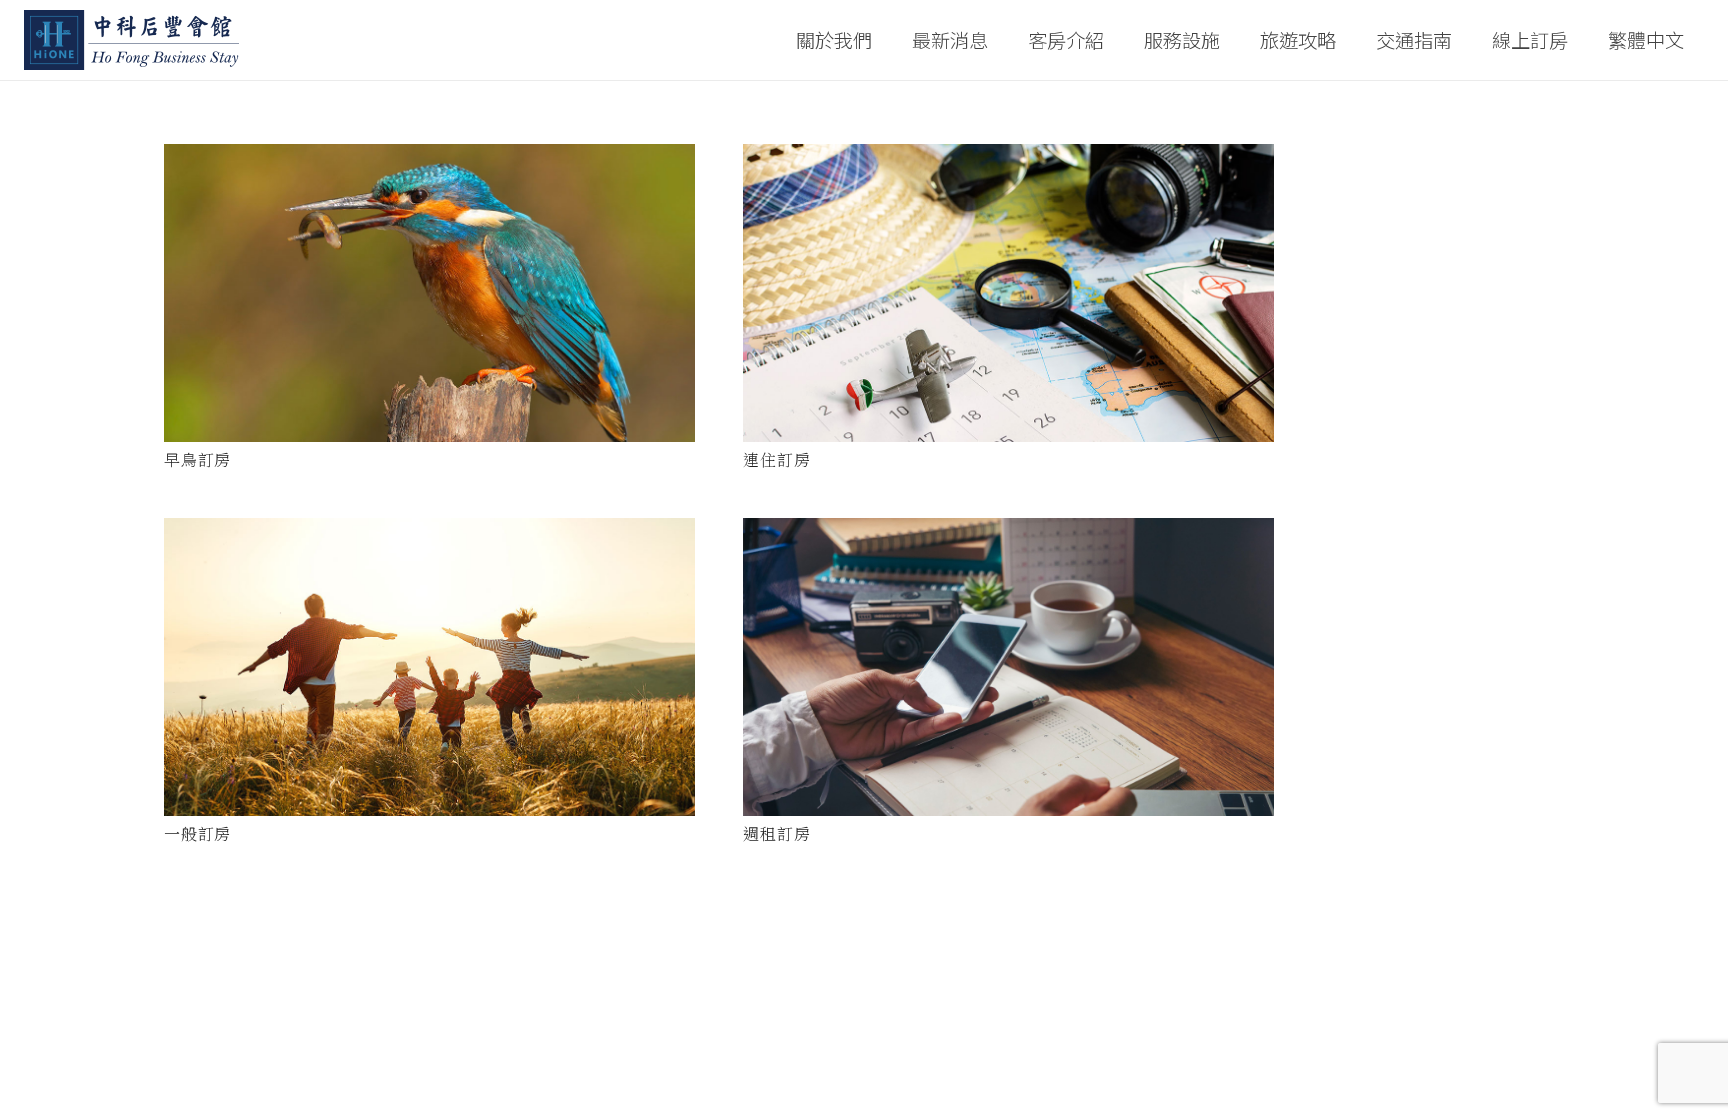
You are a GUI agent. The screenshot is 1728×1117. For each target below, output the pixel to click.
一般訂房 (197, 833)
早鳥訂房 (197, 459)
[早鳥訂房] (429, 293)
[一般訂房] (429, 667)
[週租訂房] (1008, 667)
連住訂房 (776, 459)
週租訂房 (776, 833)
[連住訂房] (1008, 293)
